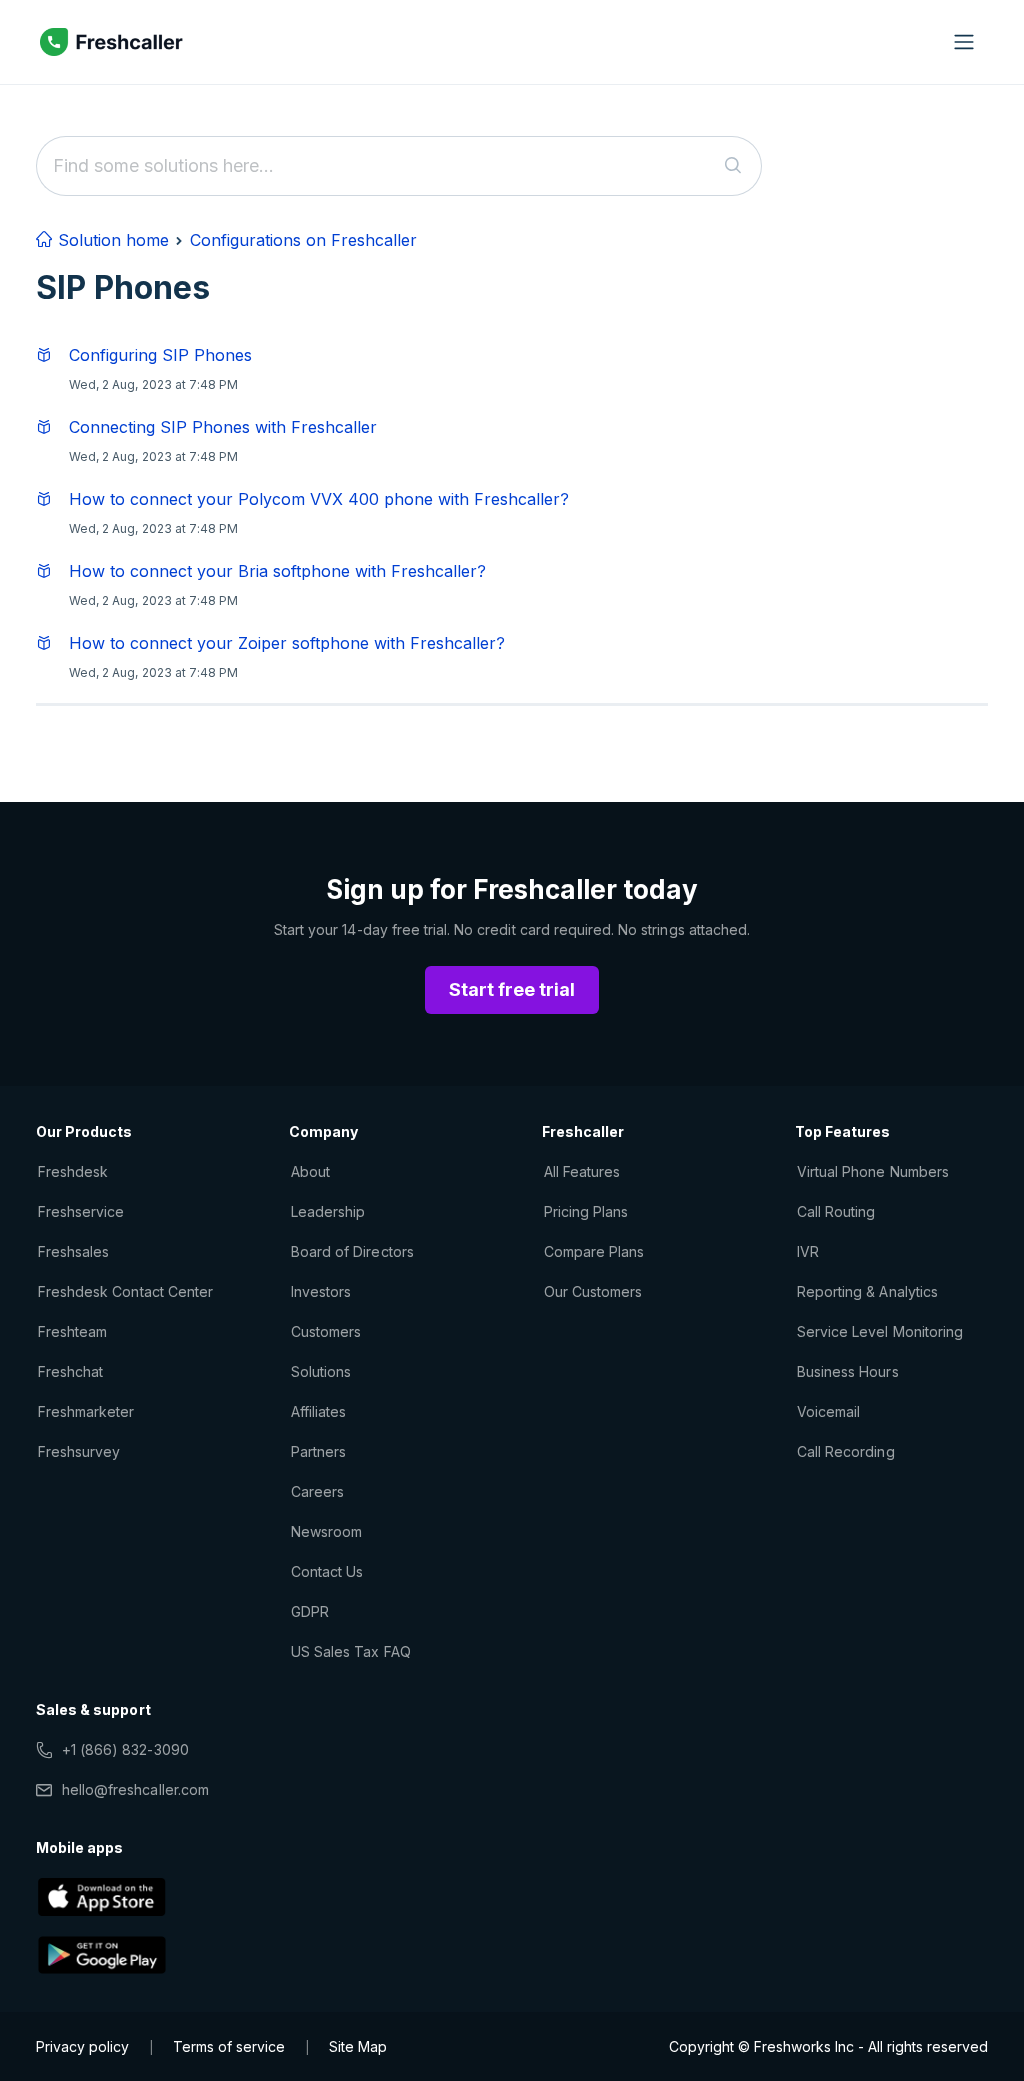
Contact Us (327, 1571)
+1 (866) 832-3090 (125, 1749)
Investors (321, 1291)
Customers (326, 1331)
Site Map (358, 2046)
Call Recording (846, 1451)
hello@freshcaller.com (135, 1789)
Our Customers (593, 1291)
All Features (582, 1171)
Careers (317, 1491)
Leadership (328, 1211)
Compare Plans (594, 1251)
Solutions (321, 1371)
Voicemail (828, 1411)
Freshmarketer (86, 1411)
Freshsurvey (79, 1451)
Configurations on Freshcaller (303, 240)
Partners (318, 1451)
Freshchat (70, 1371)
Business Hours (848, 1371)
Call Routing (836, 1211)
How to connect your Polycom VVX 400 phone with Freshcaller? (319, 499)
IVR (808, 1251)
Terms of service (229, 2046)
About (310, 1171)
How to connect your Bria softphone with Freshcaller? (277, 571)
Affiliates (318, 1411)
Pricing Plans (586, 1211)
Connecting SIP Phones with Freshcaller (223, 427)
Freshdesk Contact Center (125, 1291)
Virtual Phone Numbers (873, 1171)
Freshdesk (73, 1171)
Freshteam (72, 1331)
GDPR (310, 1611)
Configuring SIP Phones (160, 355)
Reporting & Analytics (867, 1291)
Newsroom (326, 1531)
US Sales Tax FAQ (351, 1651)
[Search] (733, 166)
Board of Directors (352, 1251)
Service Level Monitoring (880, 1331)
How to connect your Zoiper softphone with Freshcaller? (287, 643)
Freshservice (81, 1211)
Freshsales (73, 1251)
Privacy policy (82, 2046)
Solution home (111, 240)
